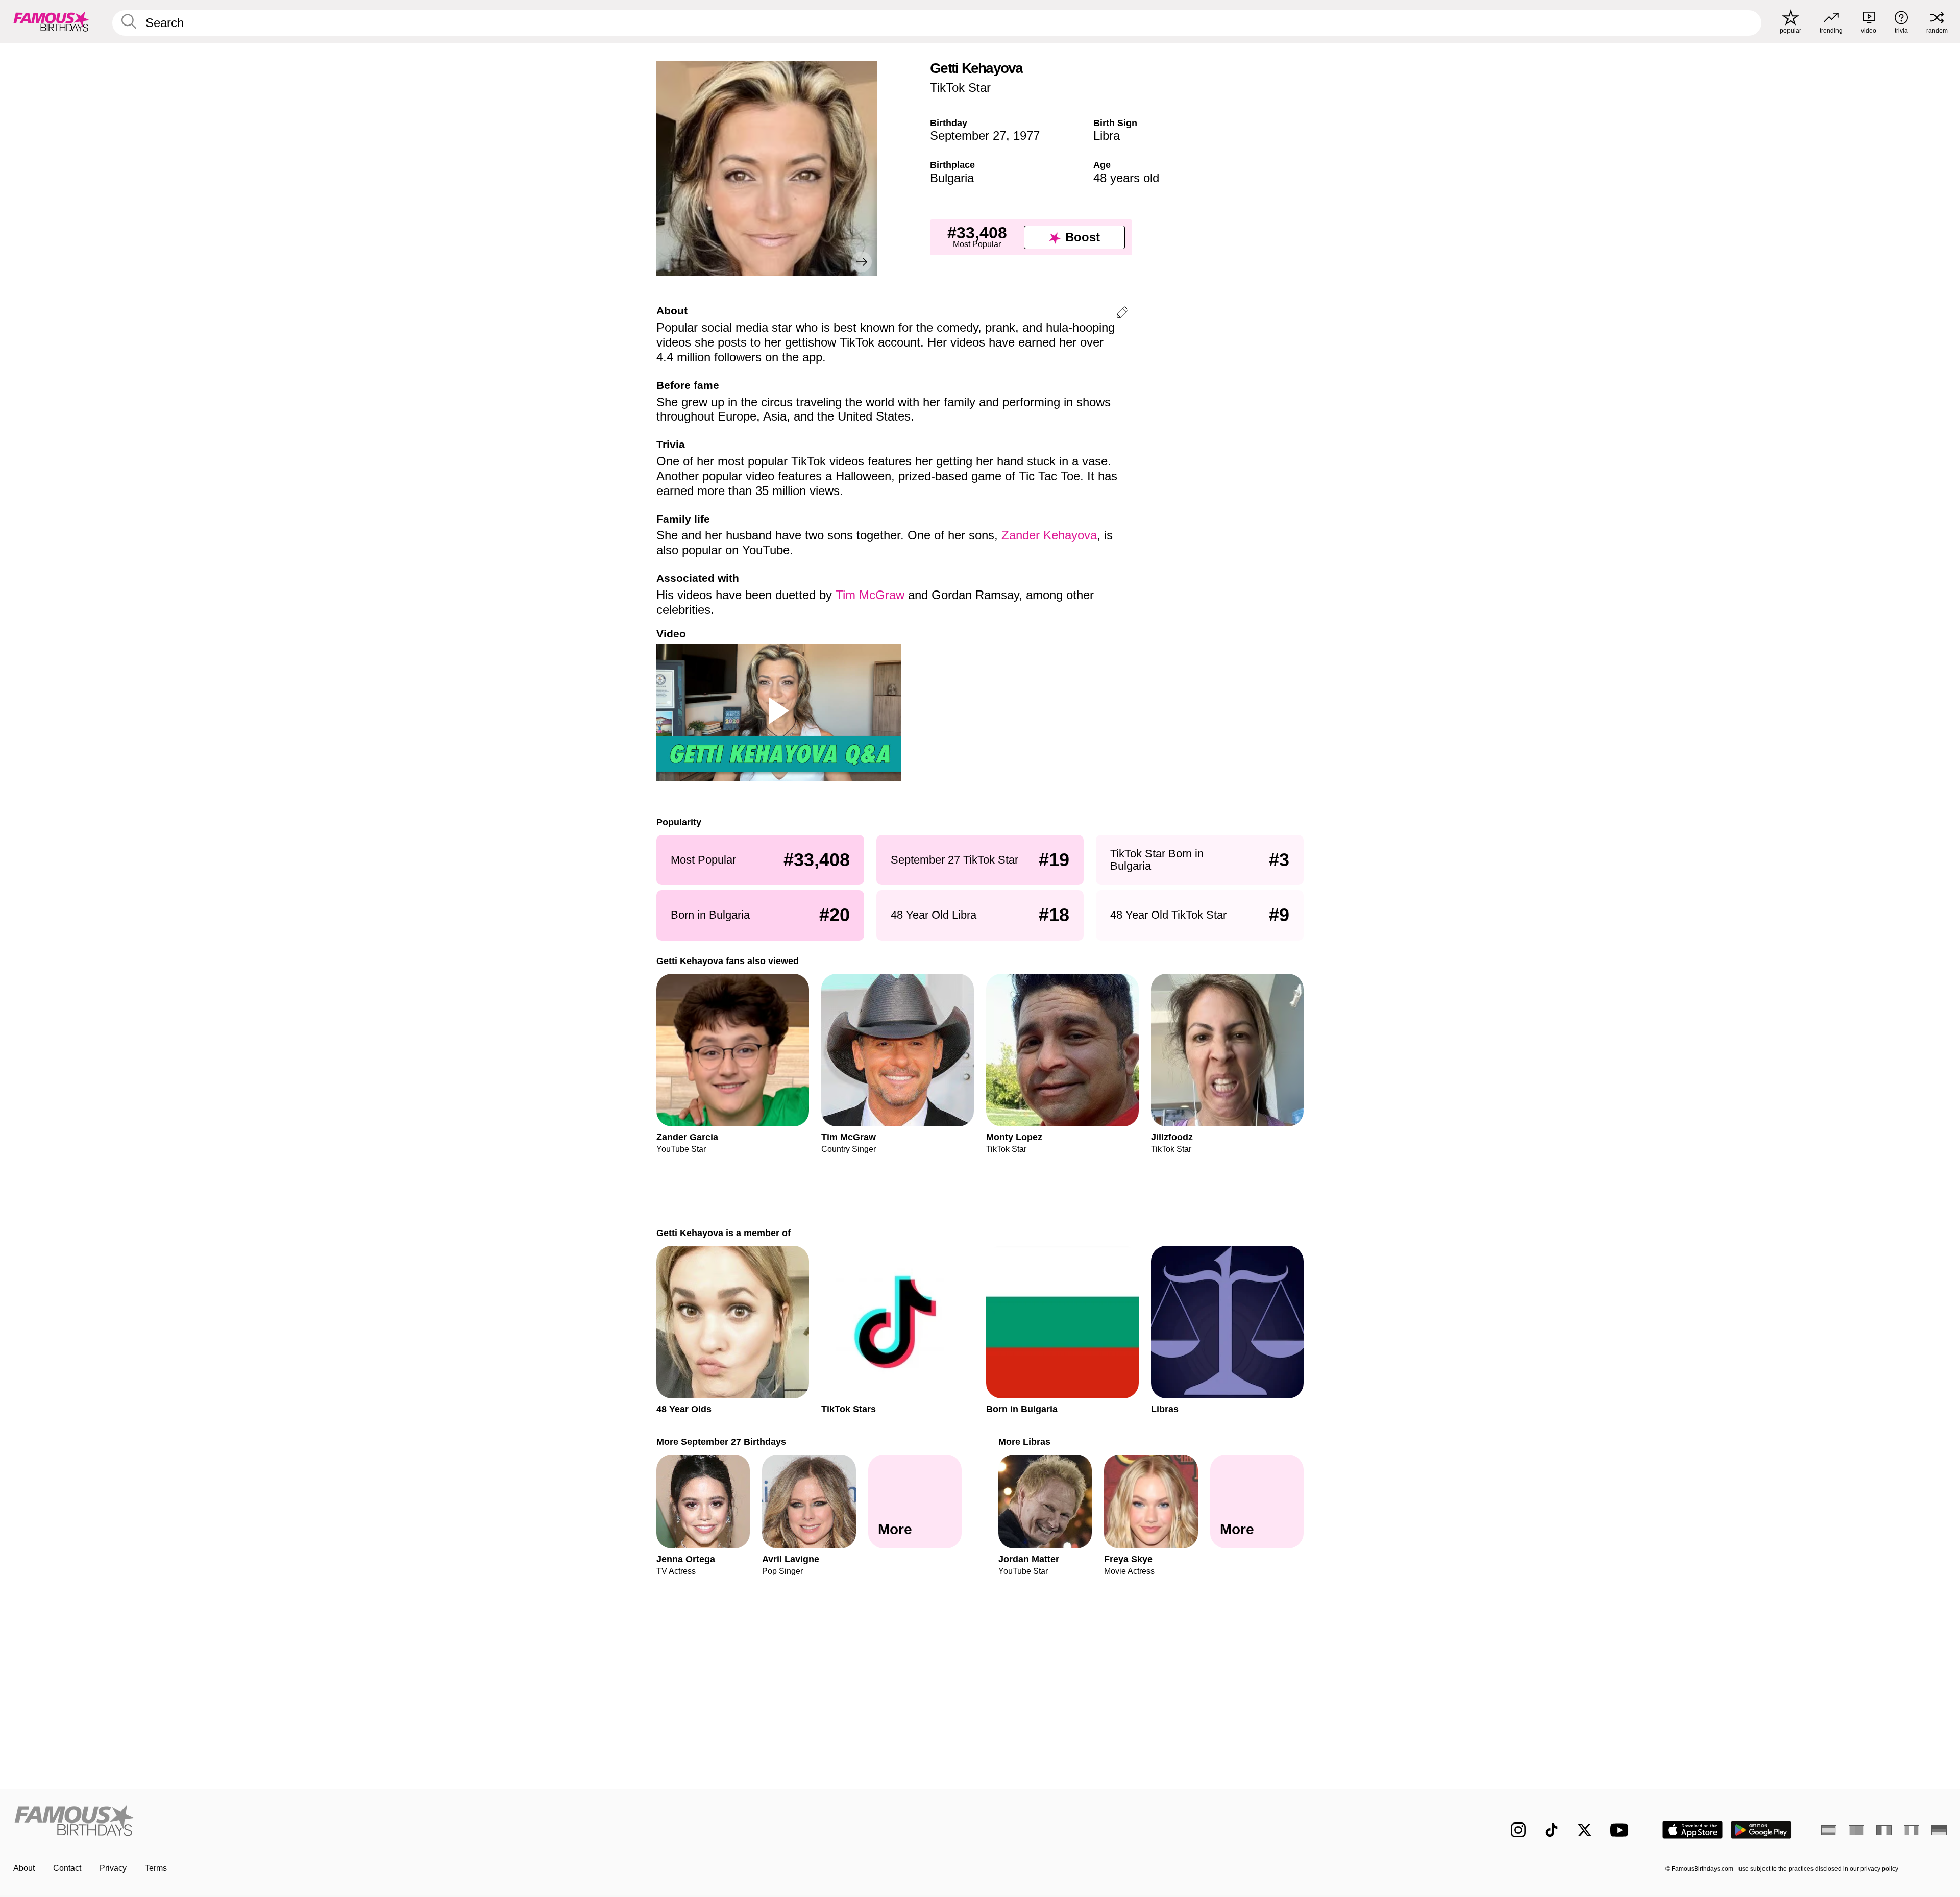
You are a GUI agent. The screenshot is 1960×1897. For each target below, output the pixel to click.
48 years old (1126, 178)
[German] (1939, 1830)
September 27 (968, 135)
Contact (67, 1868)
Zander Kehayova (1049, 535)
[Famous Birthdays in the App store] (1693, 1830)
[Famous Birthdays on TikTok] (1551, 1830)
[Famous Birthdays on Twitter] (1585, 1830)
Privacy (113, 1868)
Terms (156, 1868)
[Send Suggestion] (1122, 314)
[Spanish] (1829, 1830)
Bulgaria (952, 178)
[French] (1884, 1830)
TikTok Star (960, 88)
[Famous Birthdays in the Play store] (1761, 1830)
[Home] (494, 1822)
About (24, 1868)
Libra (1107, 135)
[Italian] (1912, 1830)
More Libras (1024, 1442)
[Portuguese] (1856, 1830)
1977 (1026, 135)
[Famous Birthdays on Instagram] (1518, 1830)
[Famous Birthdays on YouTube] (1622, 1830)
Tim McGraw (870, 595)
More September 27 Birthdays (721, 1442)
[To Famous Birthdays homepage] (52, 21)
